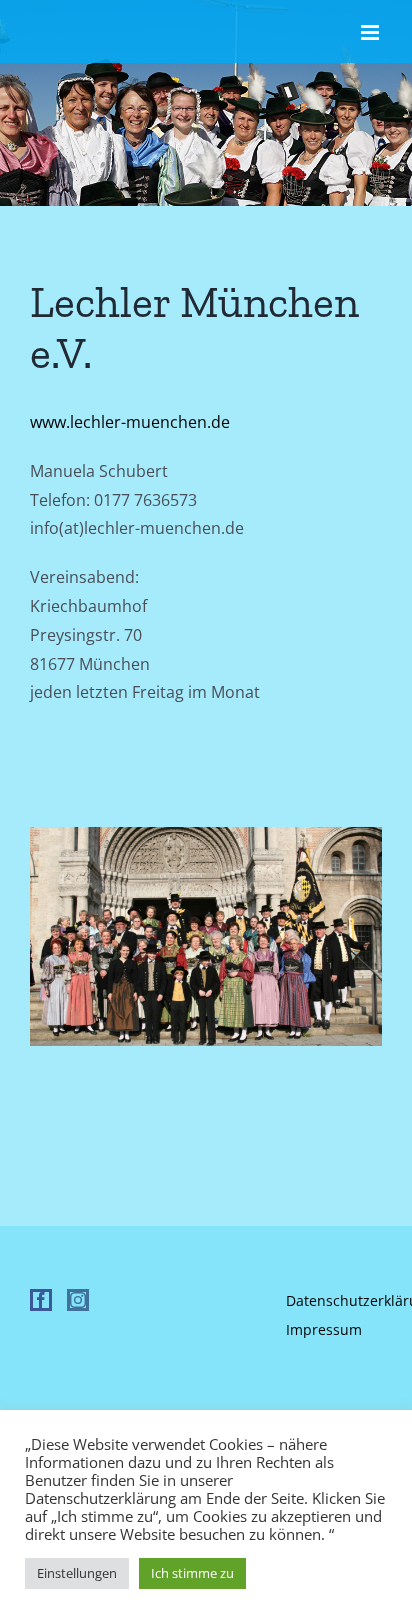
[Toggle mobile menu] (371, 32)
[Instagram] (78, 1300)
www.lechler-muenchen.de (130, 422)
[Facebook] (41, 1300)
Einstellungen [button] (77, 1573)
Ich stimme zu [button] (192, 1573)
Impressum (324, 1329)
